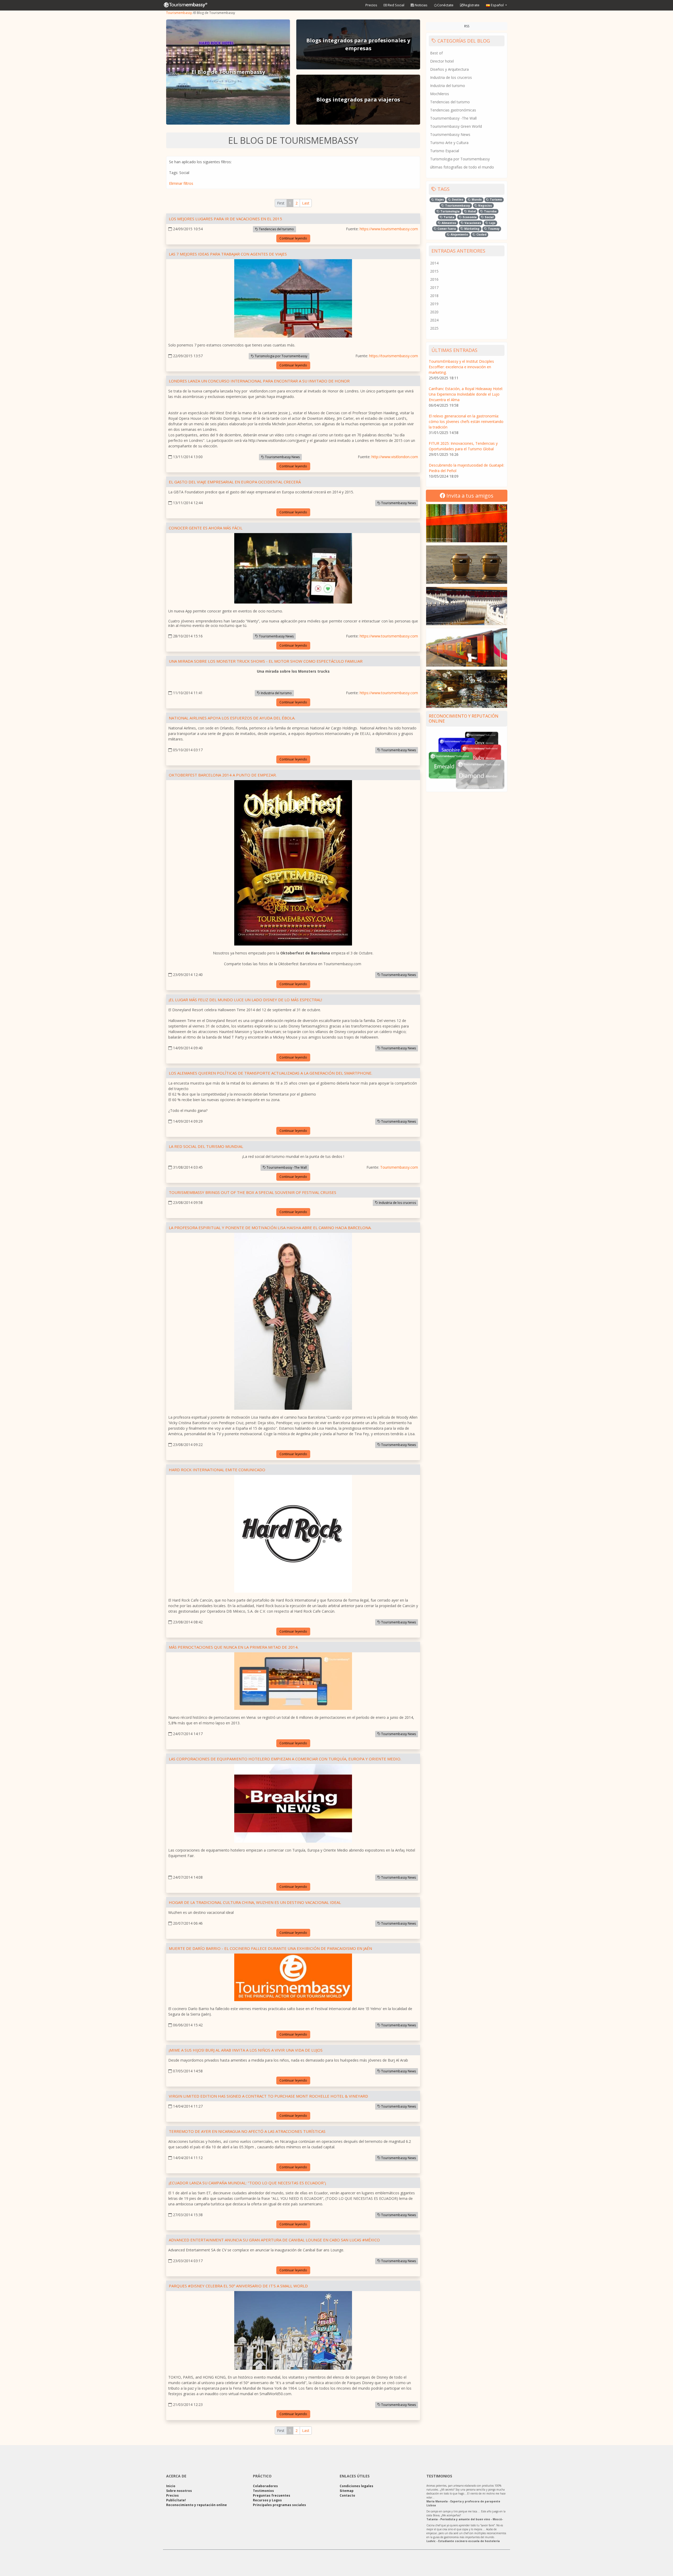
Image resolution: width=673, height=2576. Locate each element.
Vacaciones (472, 223)
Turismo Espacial (445, 151)
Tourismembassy (179, 13)
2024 (434, 320)
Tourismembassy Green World (456, 126)
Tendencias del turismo (276, 229)
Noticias (421, 5)
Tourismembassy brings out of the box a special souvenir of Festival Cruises (253, 1192)
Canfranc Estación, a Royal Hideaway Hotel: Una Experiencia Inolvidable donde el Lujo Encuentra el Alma (466, 394)
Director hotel (442, 61)
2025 (434, 328)
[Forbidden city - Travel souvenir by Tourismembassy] (467, 606)
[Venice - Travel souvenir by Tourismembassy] (467, 689)
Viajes (439, 200)
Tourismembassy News (282, 457)
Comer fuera (446, 229)
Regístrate (471, 5)
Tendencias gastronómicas (453, 110)
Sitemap (347, 2491)
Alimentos (448, 223)
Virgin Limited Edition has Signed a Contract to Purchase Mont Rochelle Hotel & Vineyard (268, 2096)
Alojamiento (459, 234)
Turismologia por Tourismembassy (281, 356)
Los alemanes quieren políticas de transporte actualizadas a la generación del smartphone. (271, 1073)
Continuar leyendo (293, 238)
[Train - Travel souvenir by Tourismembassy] (467, 647)
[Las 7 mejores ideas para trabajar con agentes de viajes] (293, 299)
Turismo (495, 200)
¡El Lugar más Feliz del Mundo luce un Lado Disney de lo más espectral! (245, 1000)
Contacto (347, 2495)
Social (489, 217)
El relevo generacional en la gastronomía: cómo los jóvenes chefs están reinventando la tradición (466, 421)
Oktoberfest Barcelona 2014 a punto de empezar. (223, 775)
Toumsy (493, 229)
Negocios (485, 206)
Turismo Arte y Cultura (449, 143)
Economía (469, 217)
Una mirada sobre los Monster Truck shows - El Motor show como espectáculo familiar (266, 661)
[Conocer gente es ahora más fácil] (293, 569)
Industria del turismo (276, 693)
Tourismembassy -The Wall (286, 1167)
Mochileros (440, 94)
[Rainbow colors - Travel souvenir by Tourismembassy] (467, 523)
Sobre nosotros (179, 2491)
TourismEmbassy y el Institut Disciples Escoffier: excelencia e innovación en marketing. (461, 367)
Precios (371, 5)
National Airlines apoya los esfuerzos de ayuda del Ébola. (232, 718)
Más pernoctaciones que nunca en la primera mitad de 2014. (234, 1647)
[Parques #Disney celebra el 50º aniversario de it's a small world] (293, 2331)
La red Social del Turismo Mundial (206, 1146)
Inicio (171, 2486)
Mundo (476, 200)
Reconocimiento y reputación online (464, 719)
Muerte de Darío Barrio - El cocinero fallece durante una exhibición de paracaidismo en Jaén (270, 1948)
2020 (434, 312)
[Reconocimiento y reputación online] (467, 760)
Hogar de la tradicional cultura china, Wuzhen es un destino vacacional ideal (255, 1902)
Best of (436, 53)
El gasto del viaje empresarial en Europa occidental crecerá (235, 482)
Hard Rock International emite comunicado (217, 1470)
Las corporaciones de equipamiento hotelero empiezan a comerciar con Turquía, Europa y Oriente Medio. (285, 1759)
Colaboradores (265, 2486)
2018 (434, 296)
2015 (434, 271)
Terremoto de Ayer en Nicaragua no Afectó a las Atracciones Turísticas (247, 2131)
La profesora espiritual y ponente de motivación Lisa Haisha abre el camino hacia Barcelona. (270, 1228)
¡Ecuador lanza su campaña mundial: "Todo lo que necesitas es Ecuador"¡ (247, 2183)
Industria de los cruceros (397, 1203)
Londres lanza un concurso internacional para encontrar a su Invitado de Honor (259, 381)
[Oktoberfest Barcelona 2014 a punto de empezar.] (293, 864)
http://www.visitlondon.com (395, 457)
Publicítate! (176, 2500)
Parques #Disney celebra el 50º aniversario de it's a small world (238, 2286)
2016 (434, 279)
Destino (457, 200)
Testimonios (263, 2491)
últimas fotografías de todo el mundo (462, 167)
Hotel (471, 211)
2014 (434, 263)
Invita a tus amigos (469, 496)
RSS (467, 26)
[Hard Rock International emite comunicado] (293, 1535)
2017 (434, 287)
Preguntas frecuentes (272, 2495)
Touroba (490, 211)
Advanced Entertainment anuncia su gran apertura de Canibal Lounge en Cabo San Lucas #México (274, 2240)
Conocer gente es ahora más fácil (206, 528)
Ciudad (481, 234)
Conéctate (445, 5)
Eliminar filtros (181, 183)
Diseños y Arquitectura (449, 69)
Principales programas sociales (279, 2505)
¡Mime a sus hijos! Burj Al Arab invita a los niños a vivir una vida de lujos (246, 2050)
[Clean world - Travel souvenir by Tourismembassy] (467, 564)
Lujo (492, 223)
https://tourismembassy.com (394, 356)
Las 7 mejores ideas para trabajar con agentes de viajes (228, 254)
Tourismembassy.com (399, 1167)
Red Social (396, 5)
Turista (448, 217)
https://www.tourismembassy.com (389, 229)
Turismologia (450, 211)
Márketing (471, 229)
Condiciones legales (356, 2486)
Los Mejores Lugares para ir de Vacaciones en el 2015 (225, 219)
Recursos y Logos (267, 2500)
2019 (434, 304)
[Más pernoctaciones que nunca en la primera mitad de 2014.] (293, 1682)
